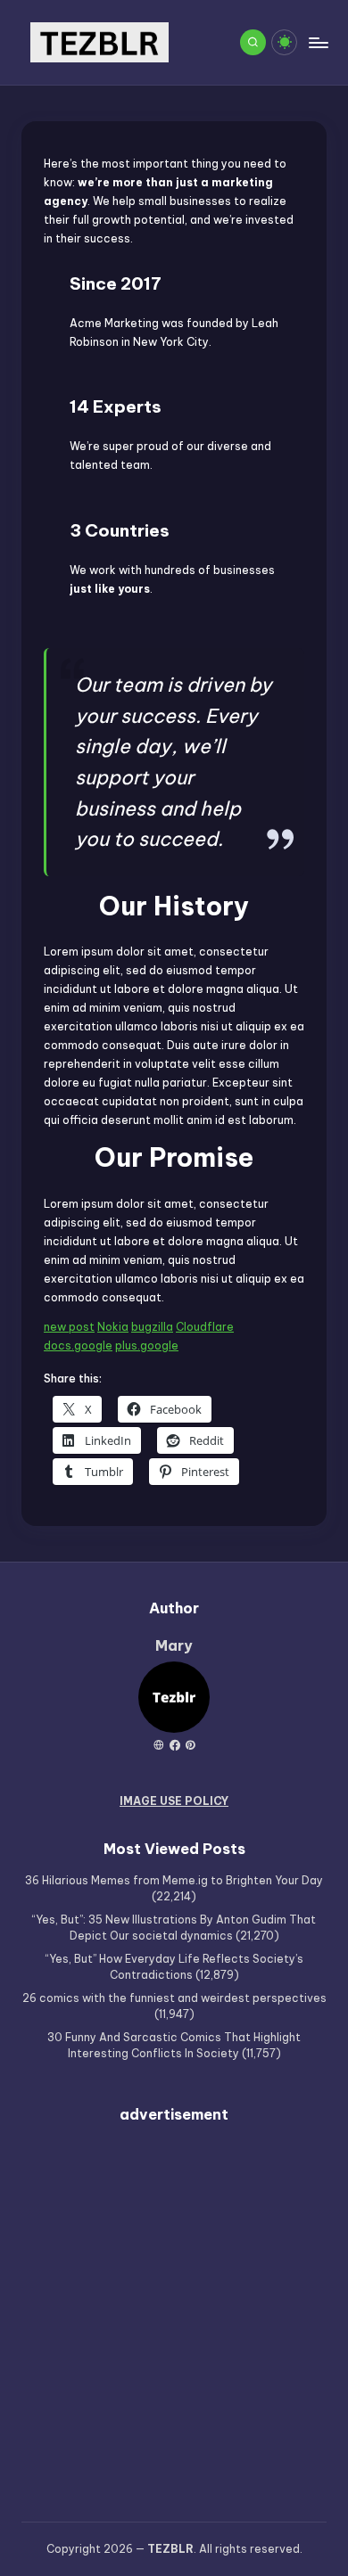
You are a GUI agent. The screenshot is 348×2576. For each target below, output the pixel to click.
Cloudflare (205, 1327)
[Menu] (318, 42)
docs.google (78, 1345)
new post (69, 1327)
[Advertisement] (174, 2312)
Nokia (113, 1327)
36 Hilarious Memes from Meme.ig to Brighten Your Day (174, 1880)
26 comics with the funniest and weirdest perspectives (174, 1998)
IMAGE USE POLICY (174, 1801)
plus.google (147, 1345)
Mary (174, 1645)
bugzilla (152, 1327)
